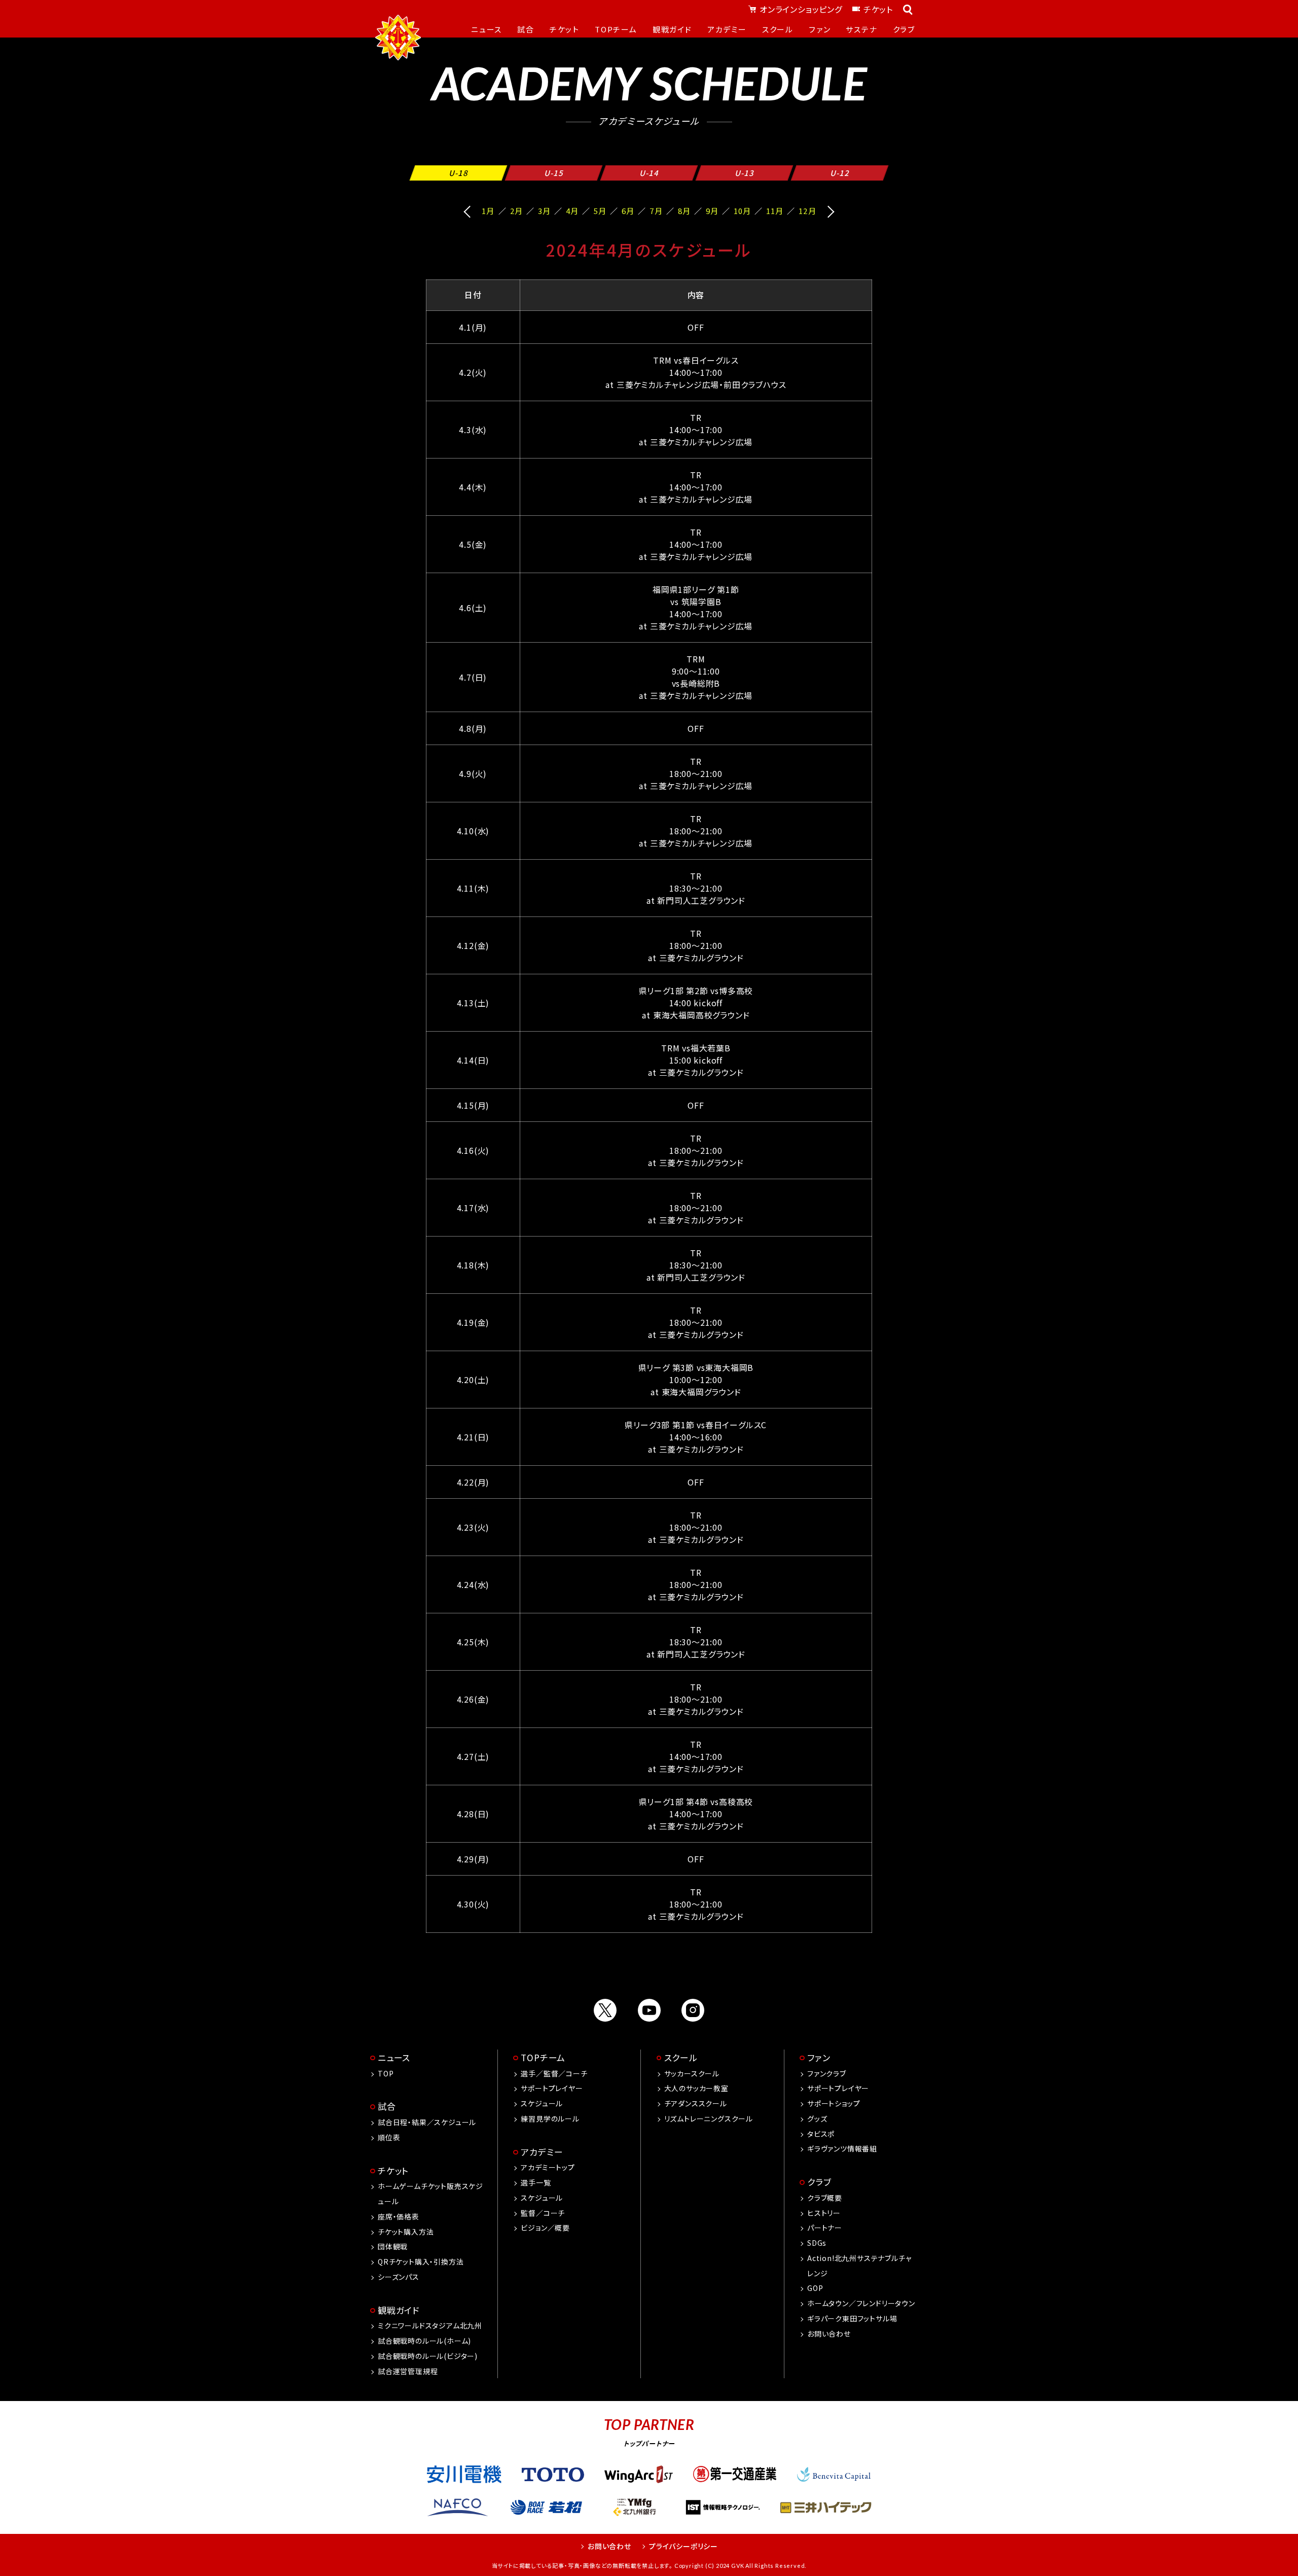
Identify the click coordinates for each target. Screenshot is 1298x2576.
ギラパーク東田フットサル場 (852, 2318)
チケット (878, 9)
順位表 (389, 2137)
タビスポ (821, 2134)
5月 (600, 211)
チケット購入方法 (406, 2232)
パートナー (825, 2228)
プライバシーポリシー (683, 2546)
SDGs (817, 2243)
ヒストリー (824, 2213)
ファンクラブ (827, 2073)
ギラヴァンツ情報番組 (842, 2148)
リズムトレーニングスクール (709, 2119)
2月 (516, 211)
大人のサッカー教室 (696, 2088)
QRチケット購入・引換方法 (421, 2262)
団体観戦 (393, 2246)
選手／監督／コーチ (554, 2073)
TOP (386, 2073)
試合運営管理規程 (408, 2371)
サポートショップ (834, 2103)
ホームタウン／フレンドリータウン (861, 2303)
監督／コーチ (543, 2213)
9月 (712, 211)
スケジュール (542, 2103)
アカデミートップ (548, 2167)
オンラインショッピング (801, 9)
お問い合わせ (829, 2334)
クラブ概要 (825, 2198)
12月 (807, 211)
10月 (742, 211)
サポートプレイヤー (552, 2088)
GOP (815, 2288)
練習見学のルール (550, 2119)
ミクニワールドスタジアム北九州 (430, 2325)
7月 (656, 211)
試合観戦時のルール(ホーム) (424, 2341)
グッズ (817, 2119)
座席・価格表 (399, 2216)
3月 (544, 211)
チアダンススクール (696, 2103)
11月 (775, 211)
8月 (684, 211)
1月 (488, 211)
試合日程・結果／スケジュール (427, 2122)
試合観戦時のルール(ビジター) (428, 2356)
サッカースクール (692, 2073)
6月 (628, 211)
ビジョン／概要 (545, 2228)
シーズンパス (399, 2277)
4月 (572, 211)
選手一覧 (536, 2182)
